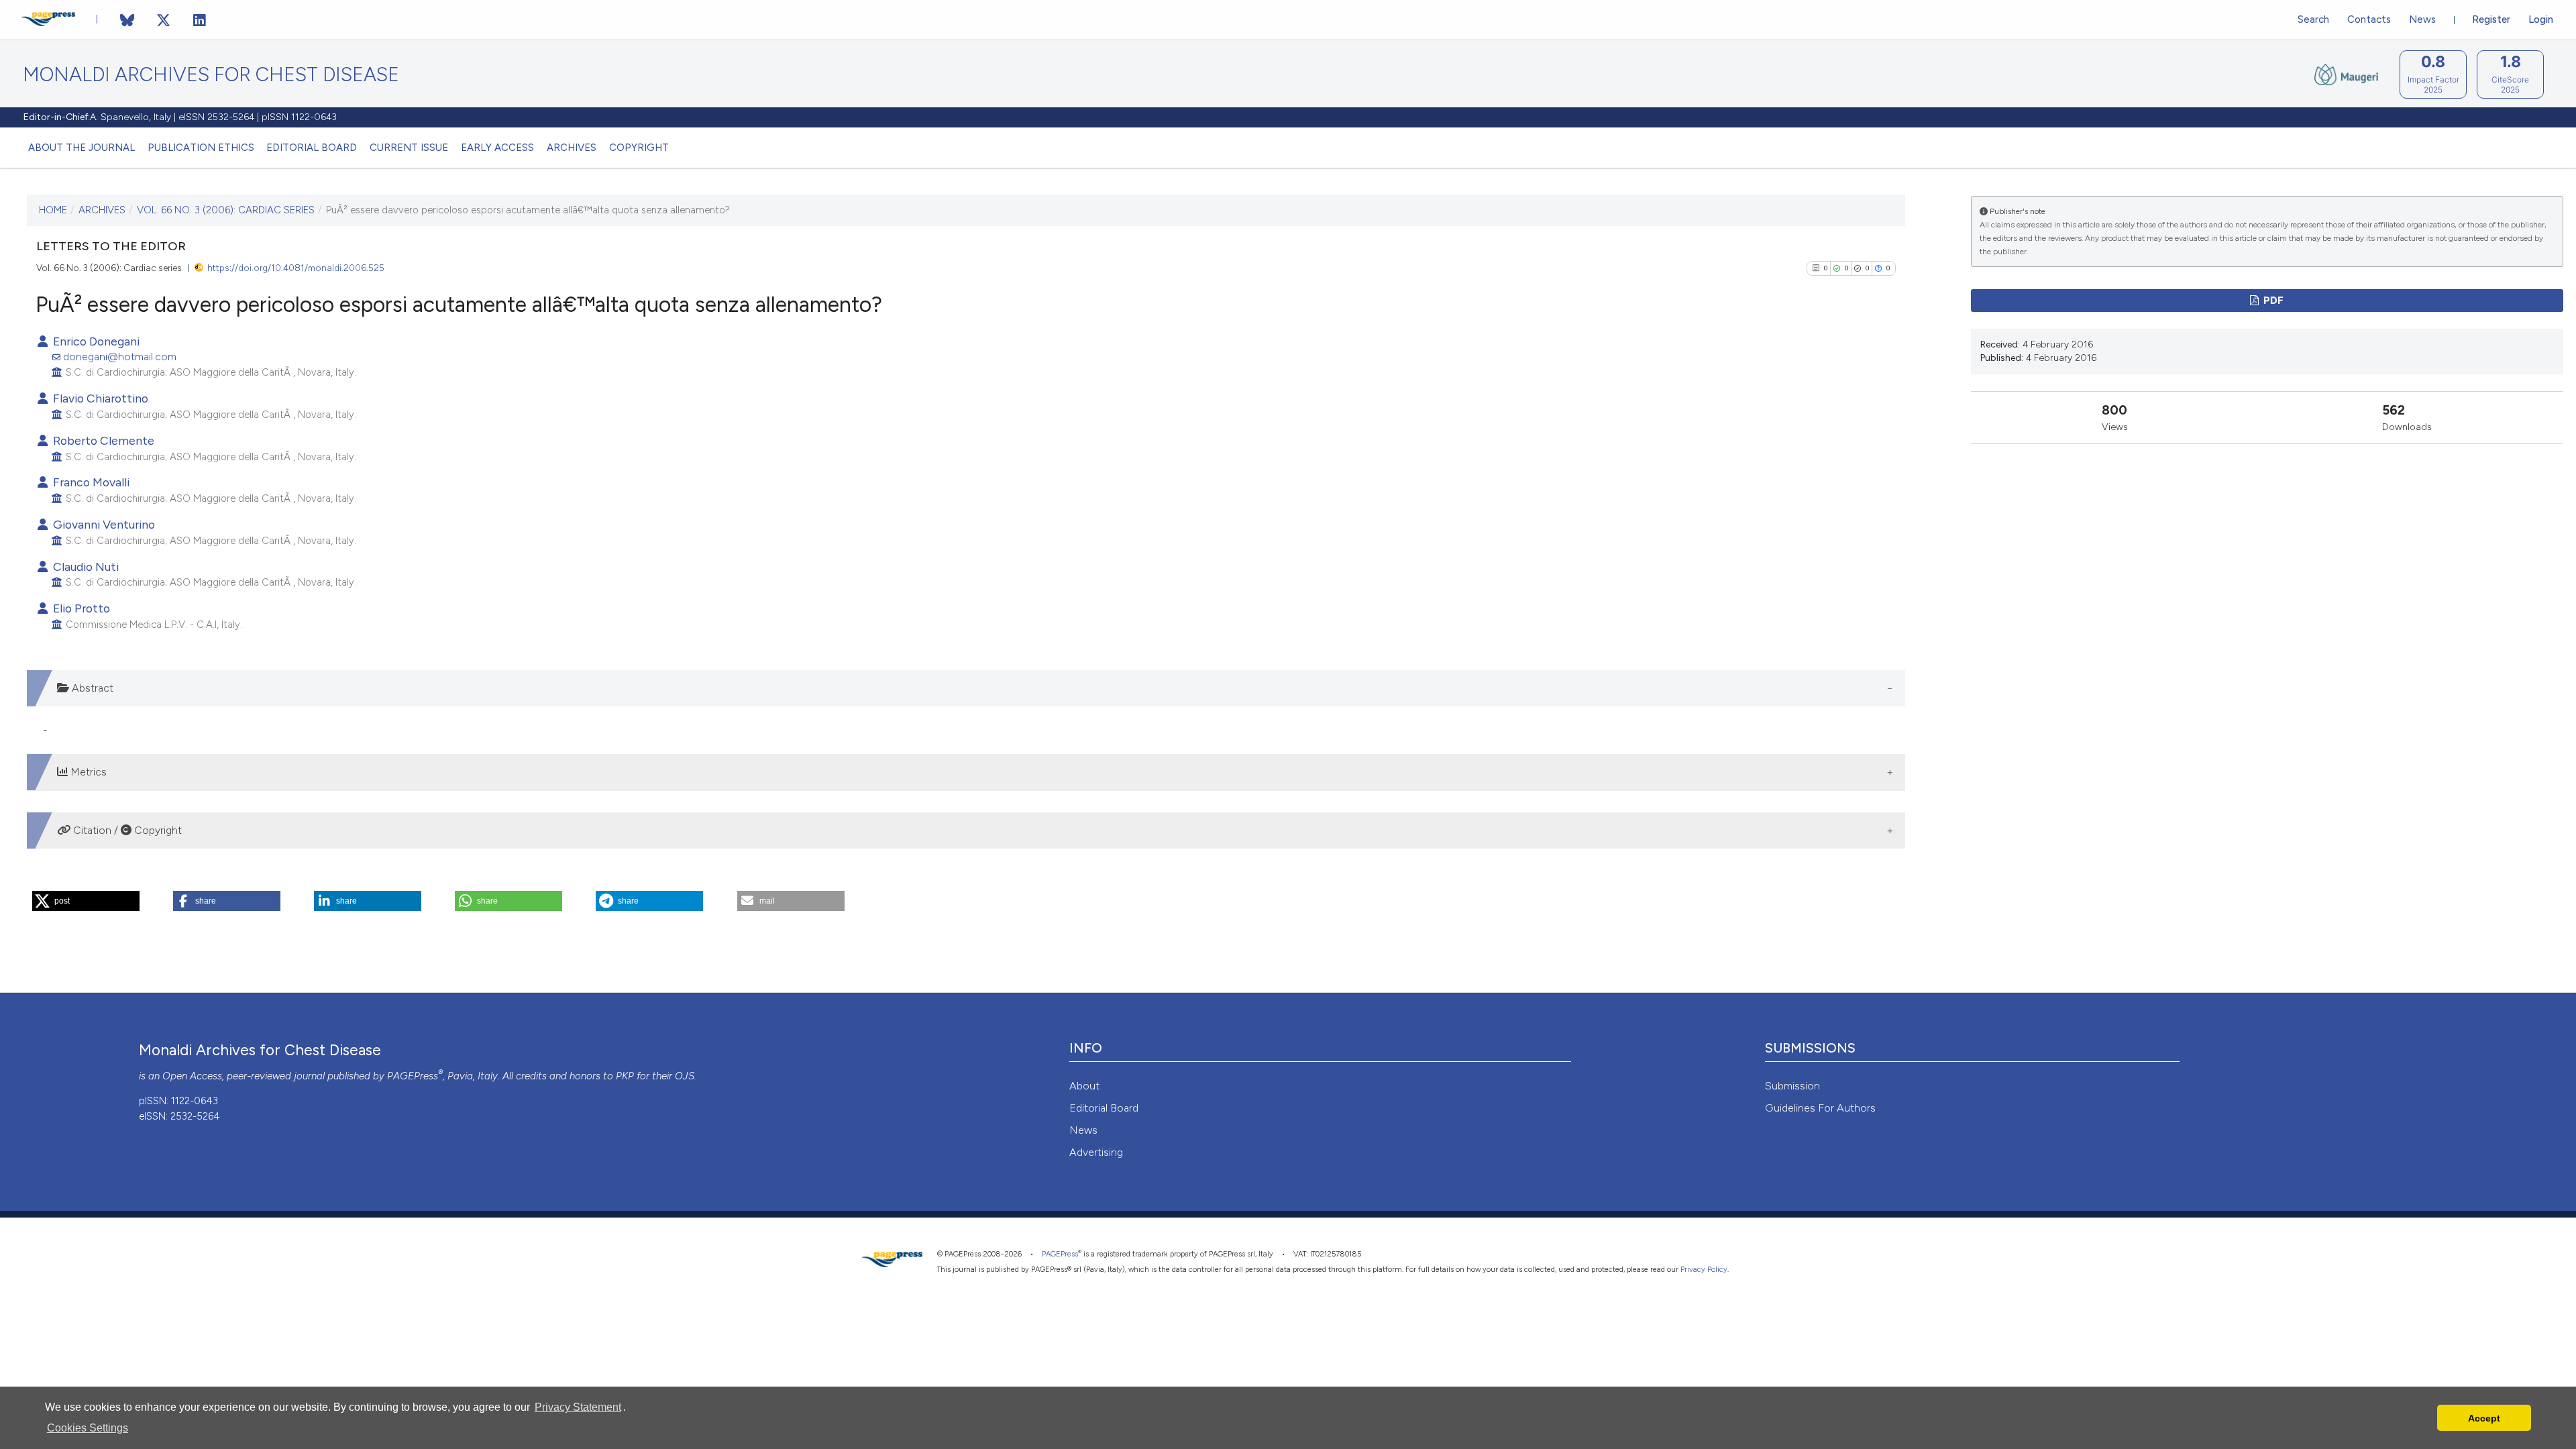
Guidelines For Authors (1820, 1108)
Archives (572, 148)
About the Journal (82, 148)
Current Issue (409, 148)
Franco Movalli (90, 482)
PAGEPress (413, 1076)
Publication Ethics (201, 148)
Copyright (639, 148)
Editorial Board (312, 148)
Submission (1792, 1086)
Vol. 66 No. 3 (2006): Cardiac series (226, 210)
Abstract (91, 688)
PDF (2272, 301)
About (1084, 1086)
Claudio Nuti (85, 567)
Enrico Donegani (95, 341)
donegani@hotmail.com (120, 357)
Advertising (1096, 1152)
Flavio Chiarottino (99, 398)
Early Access (497, 148)
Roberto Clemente (102, 440)
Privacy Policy (1704, 1270)
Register (2491, 19)
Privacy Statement (578, 1407)
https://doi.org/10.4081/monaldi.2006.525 (296, 268)
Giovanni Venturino (103, 524)
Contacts (2369, 19)
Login (2541, 19)
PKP (625, 1076)
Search (2313, 19)
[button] (86, 901)
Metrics (87, 772)
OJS (685, 1076)
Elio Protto (80, 608)
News (2422, 19)
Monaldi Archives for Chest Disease (211, 75)
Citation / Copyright (126, 830)
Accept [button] (2484, 1418)
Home (53, 210)
